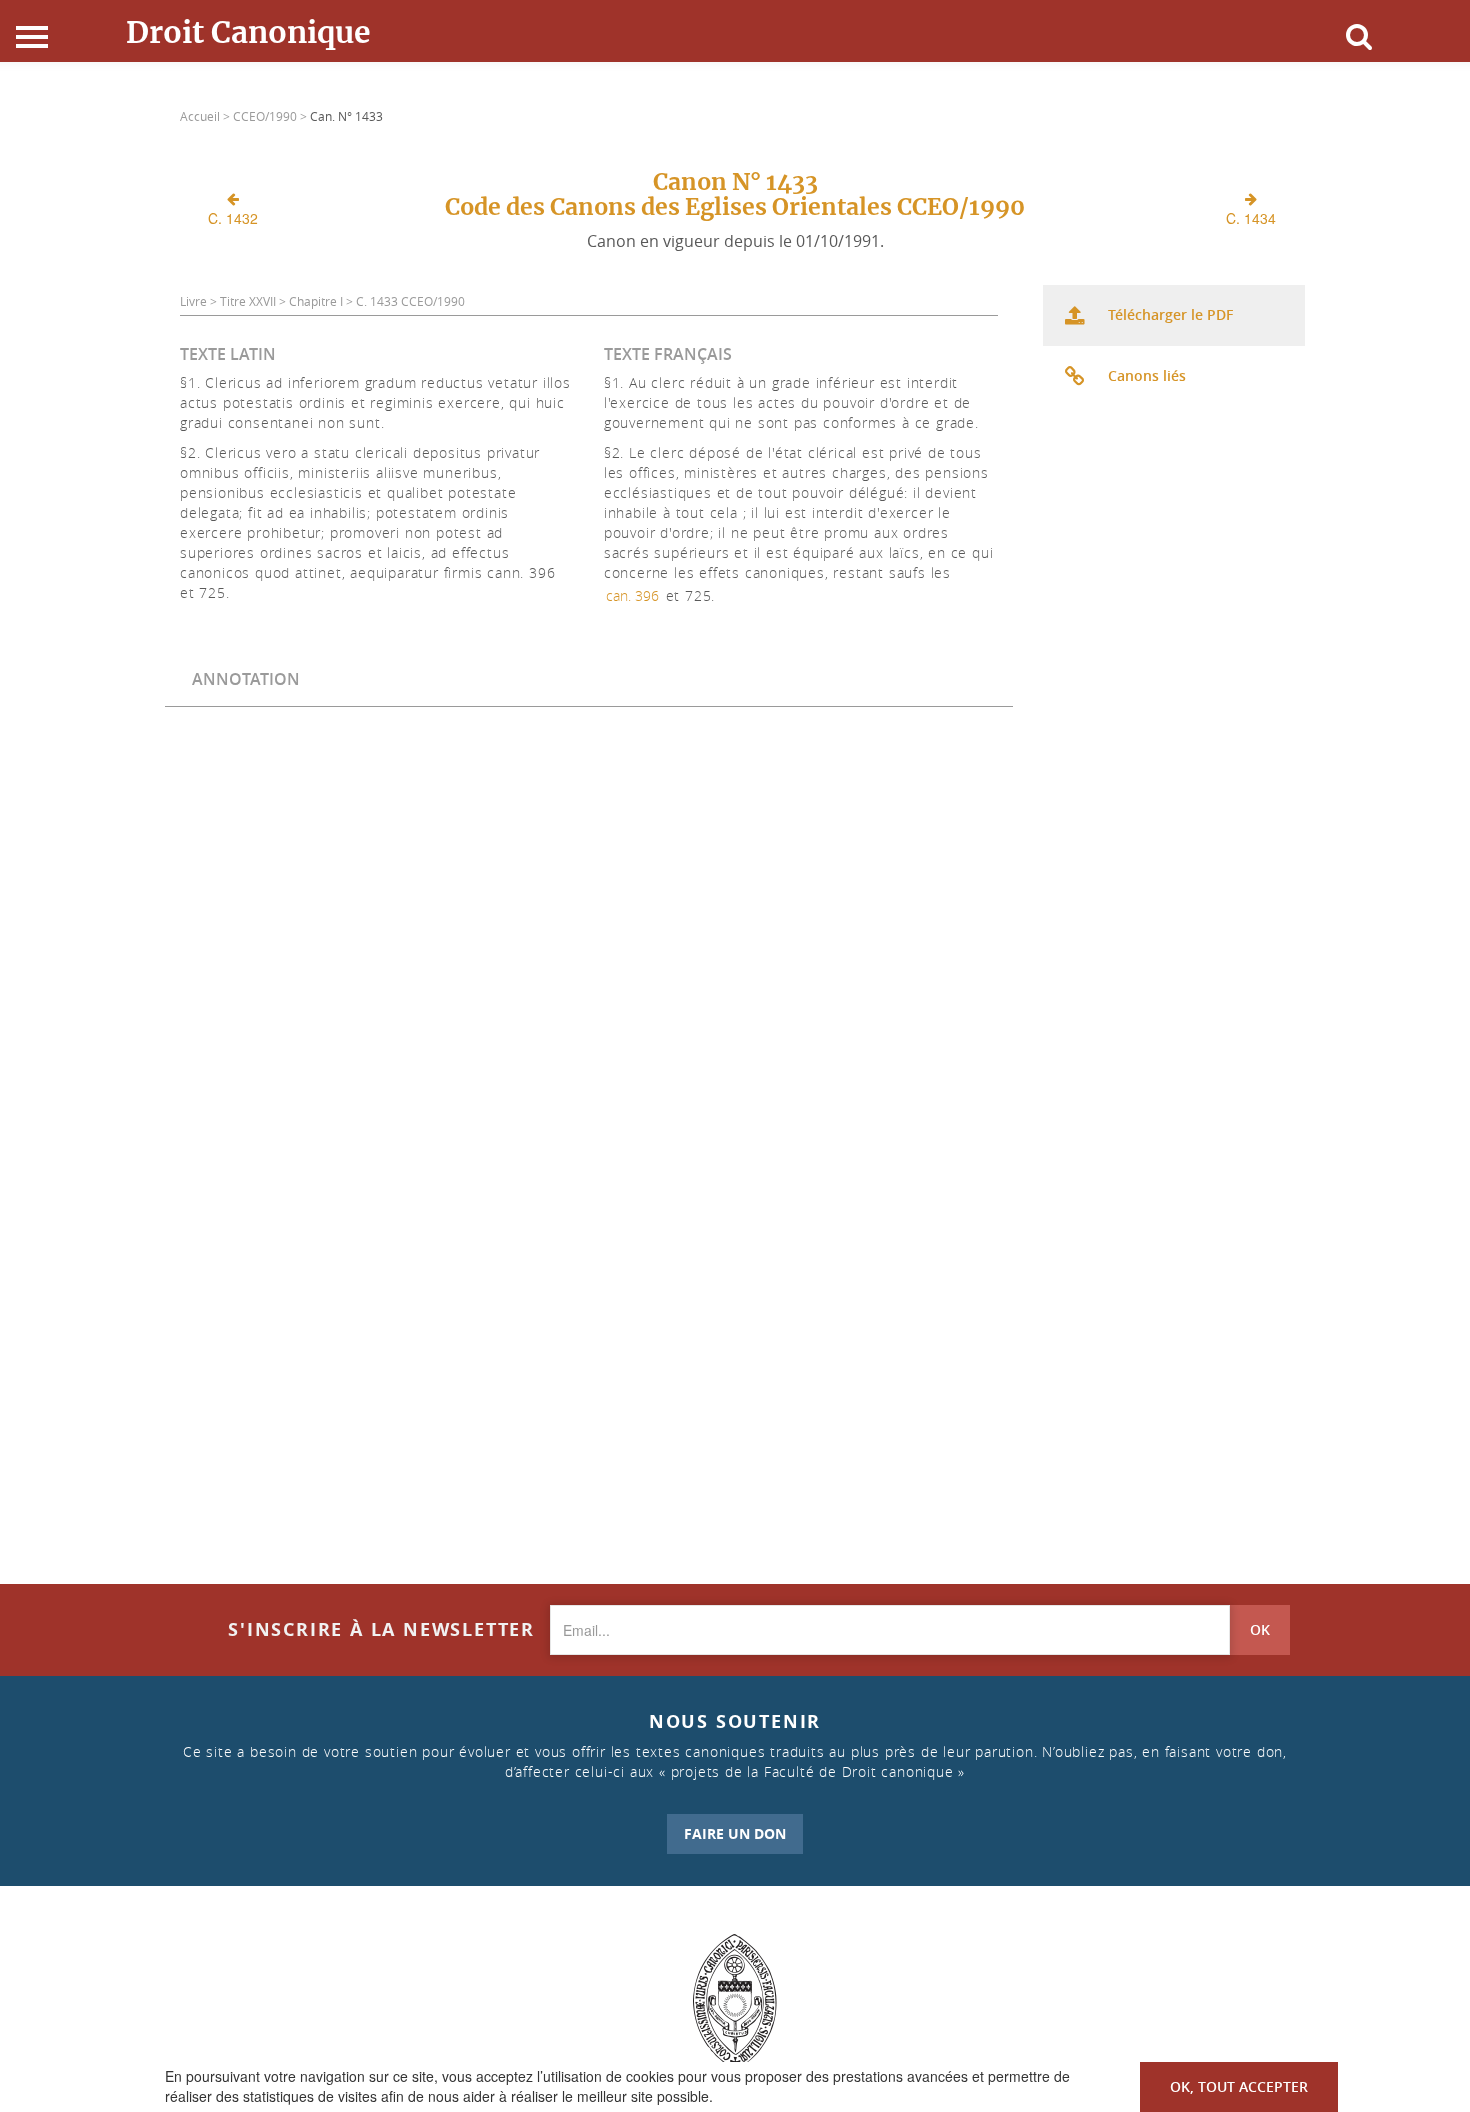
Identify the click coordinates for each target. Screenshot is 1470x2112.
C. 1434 (1251, 218)
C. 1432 (233, 218)
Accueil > (206, 116)
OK (1260, 1629)
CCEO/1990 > (271, 116)
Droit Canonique (248, 32)
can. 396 (632, 595)
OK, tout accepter (1239, 2086)
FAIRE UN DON (735, 1833)
